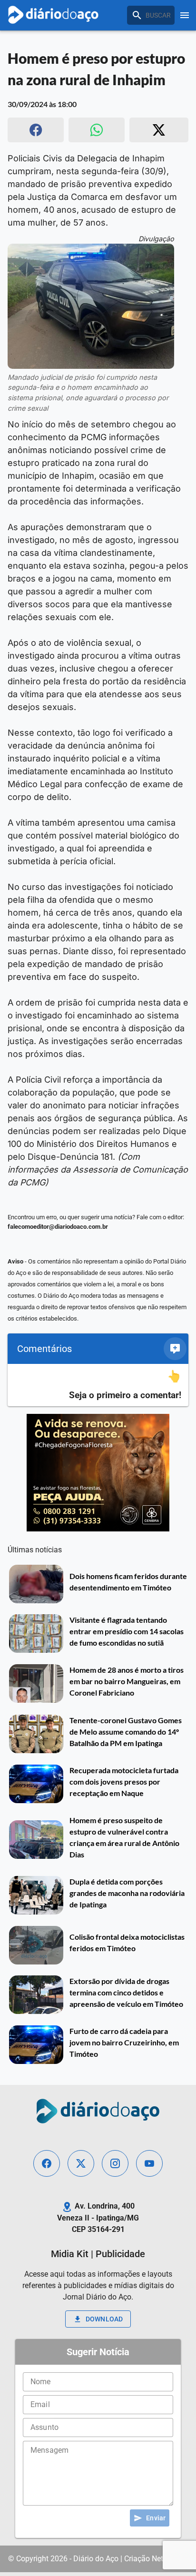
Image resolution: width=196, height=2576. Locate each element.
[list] (98, 1385)
